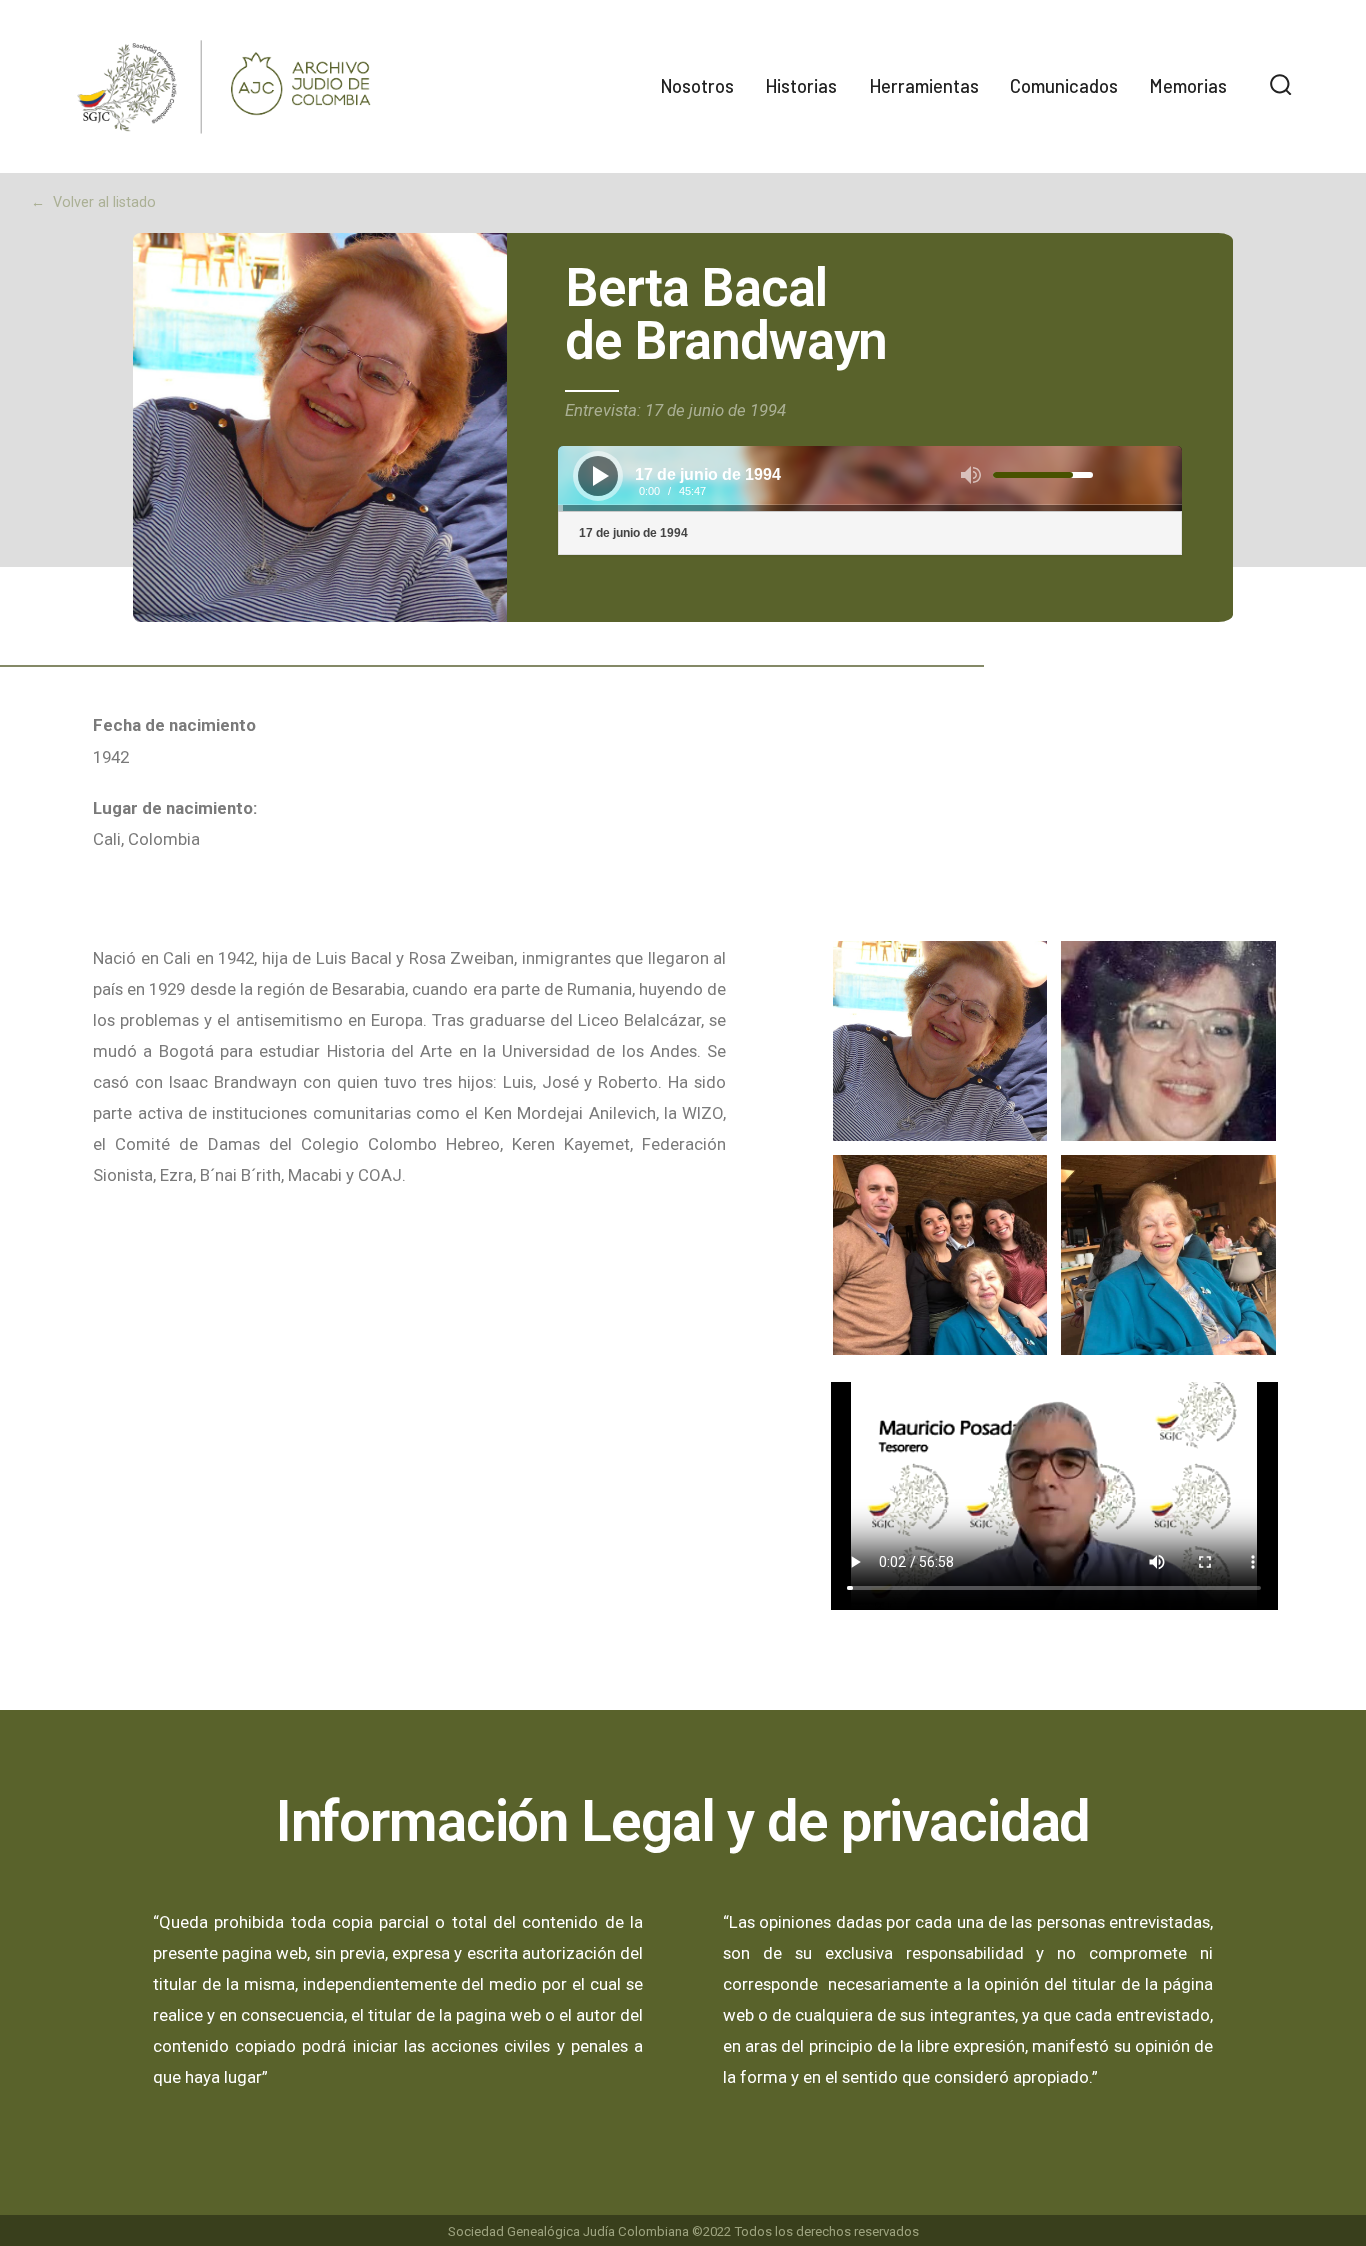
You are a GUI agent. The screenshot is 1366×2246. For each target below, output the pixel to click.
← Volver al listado (93, 202)
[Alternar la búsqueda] (1281, 87)
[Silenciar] (971, 475)
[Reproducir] (601, 476)
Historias (801, 86)
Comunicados (1064, 86)
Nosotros (697, 86)
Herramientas (924, 86)
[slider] (1043, 475)
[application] (870, 478)
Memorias (1188, 86)
